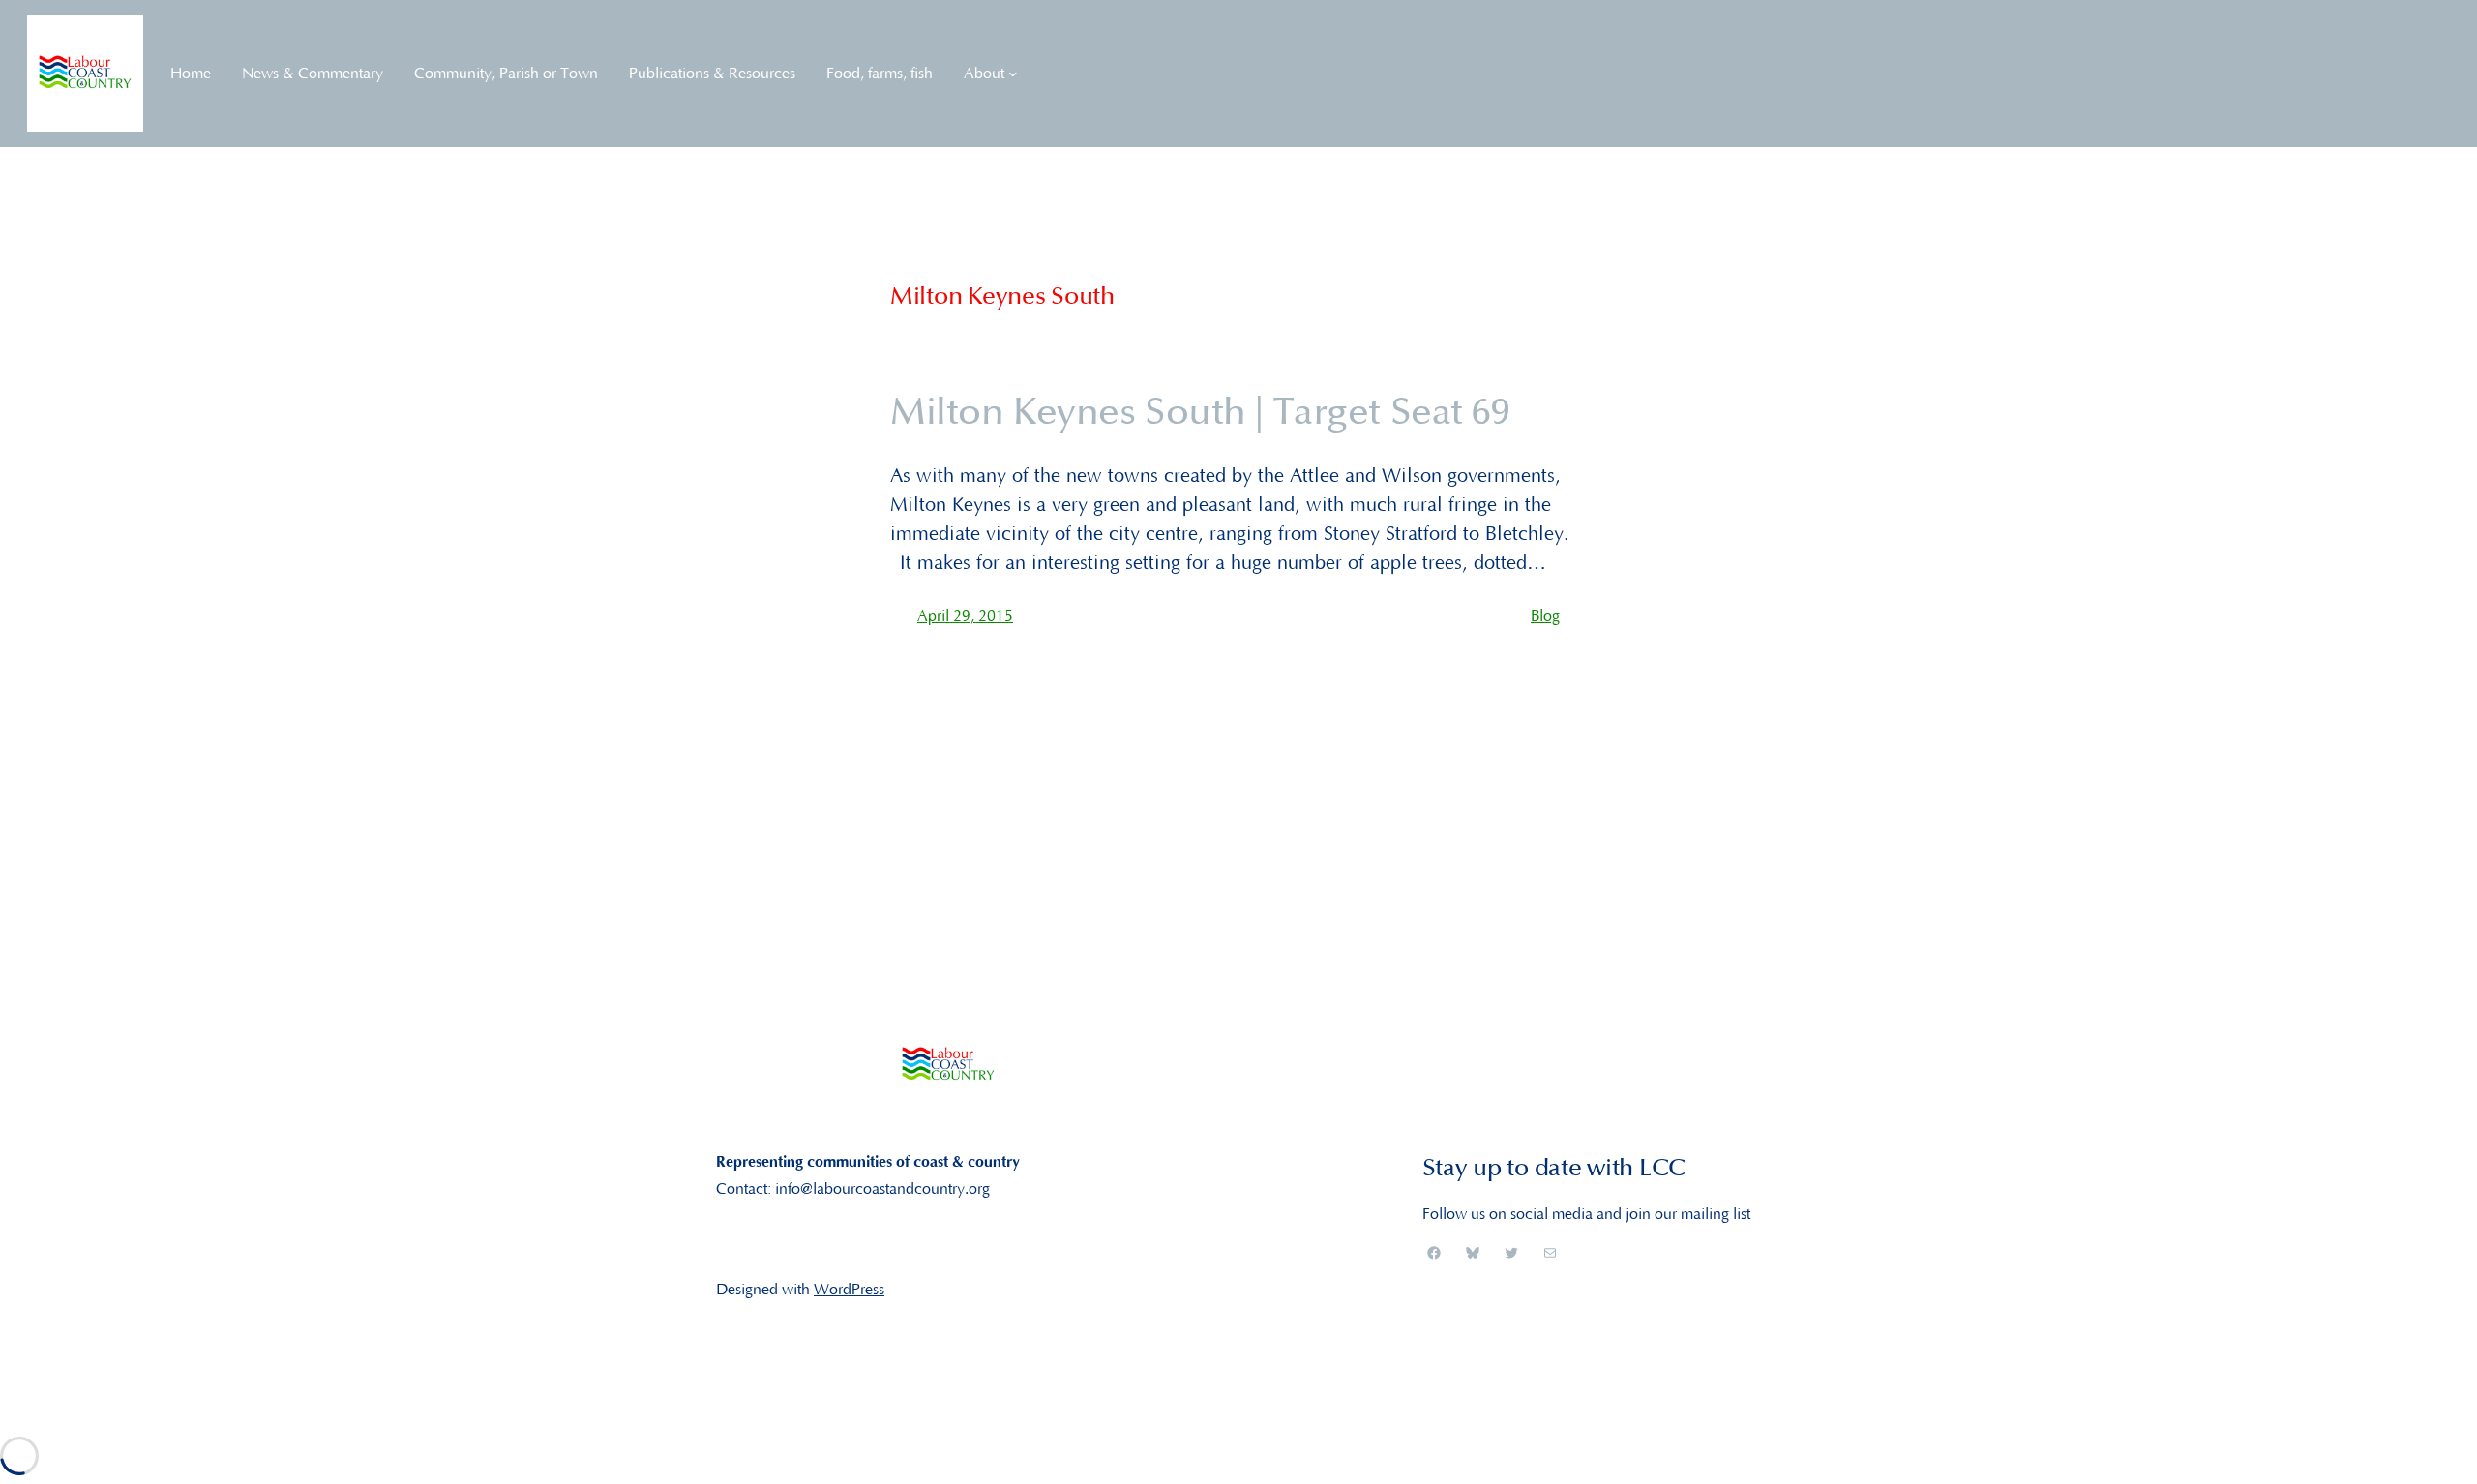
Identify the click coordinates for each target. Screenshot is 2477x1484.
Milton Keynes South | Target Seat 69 (1200, 413)
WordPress (849, 1290)
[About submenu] (1013, 74)
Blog (1545, 616)
